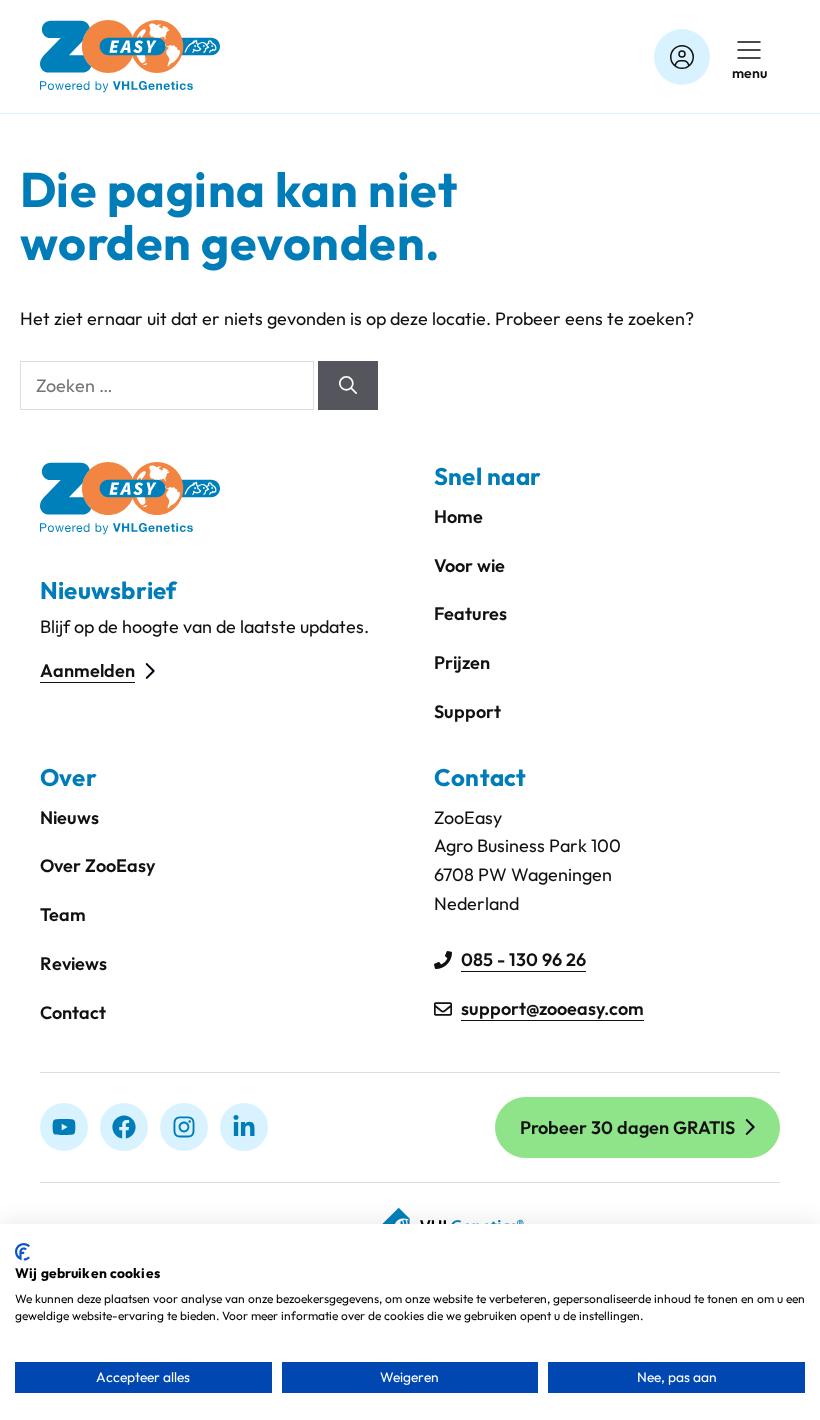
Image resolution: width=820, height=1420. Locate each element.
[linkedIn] (244, 1127)
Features (470, 613)
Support (467, 711)
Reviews (73, 963)
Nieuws (69, 817)
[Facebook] (124, 1127)
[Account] (682, 57)
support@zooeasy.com (552, 1008)
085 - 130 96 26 (523, 959)
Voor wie (469, 565)
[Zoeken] (348, 385)
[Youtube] (64, 1127)
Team (63, 914)
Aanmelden (87, 670)
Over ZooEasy (97, 865)
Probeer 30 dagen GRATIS (627, 1127)
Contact (73, 1012)
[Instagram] (184, 1127)
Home (458, 516)
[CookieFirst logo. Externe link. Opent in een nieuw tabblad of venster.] (22, 1252)
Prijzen (462, 662)
